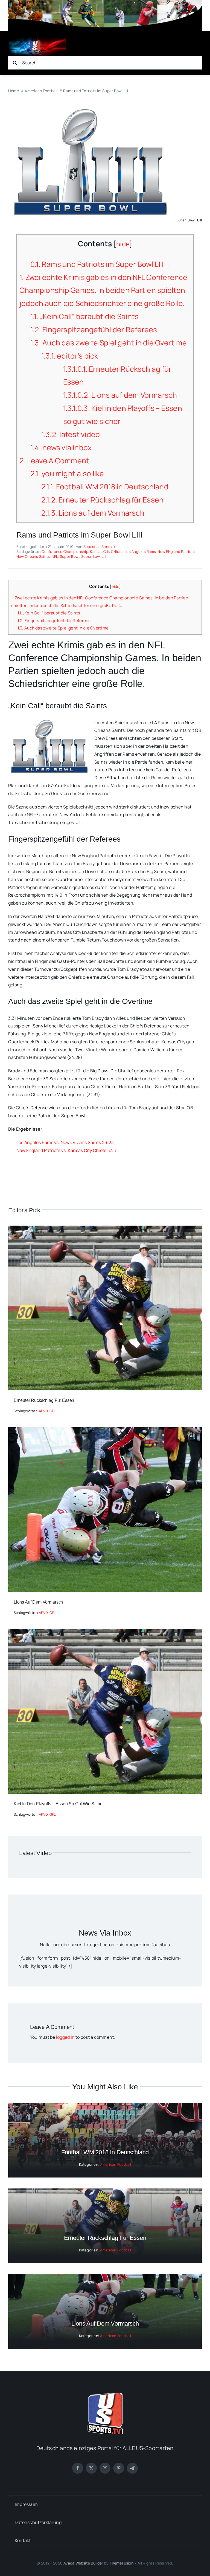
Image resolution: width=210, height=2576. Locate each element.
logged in (65, 2037)
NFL (55, 556)
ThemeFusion (122, 2563)
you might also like (67, 473)
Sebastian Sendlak (99, 547)
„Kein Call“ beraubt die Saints (84, 316)
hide (123, 244)
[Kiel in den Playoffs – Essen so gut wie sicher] (105, 1633)
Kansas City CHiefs (106, 551)
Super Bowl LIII (94, 556)
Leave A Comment (54, 461)
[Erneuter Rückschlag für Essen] (105, 1229)
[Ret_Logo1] (37, 39)
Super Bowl (70, 556)
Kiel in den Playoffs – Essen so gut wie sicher (59, 1804)
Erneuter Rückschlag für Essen (103, 500)
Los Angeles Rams (140, 551)
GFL (53, 1411)
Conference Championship (65, 551)
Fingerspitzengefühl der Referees (94, 330)
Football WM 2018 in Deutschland (105, 487)
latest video (71, 434)
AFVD (43, 1411)
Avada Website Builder (83, 2563)
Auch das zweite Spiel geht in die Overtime (109, 343)
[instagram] (105, 2468)
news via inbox (61, 447)
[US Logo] (105, 2395)
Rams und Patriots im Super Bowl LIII (97, 264)
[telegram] (132, 2468)
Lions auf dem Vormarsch (120, 395)
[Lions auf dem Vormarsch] (105, 1431)
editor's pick (70, 356)
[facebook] (78, 2468)
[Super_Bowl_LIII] (90, 109)
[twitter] (91, 2468)
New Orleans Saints (33, 556)
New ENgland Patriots (176, 551)
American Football (116, 2164)
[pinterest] (119, 2468)
